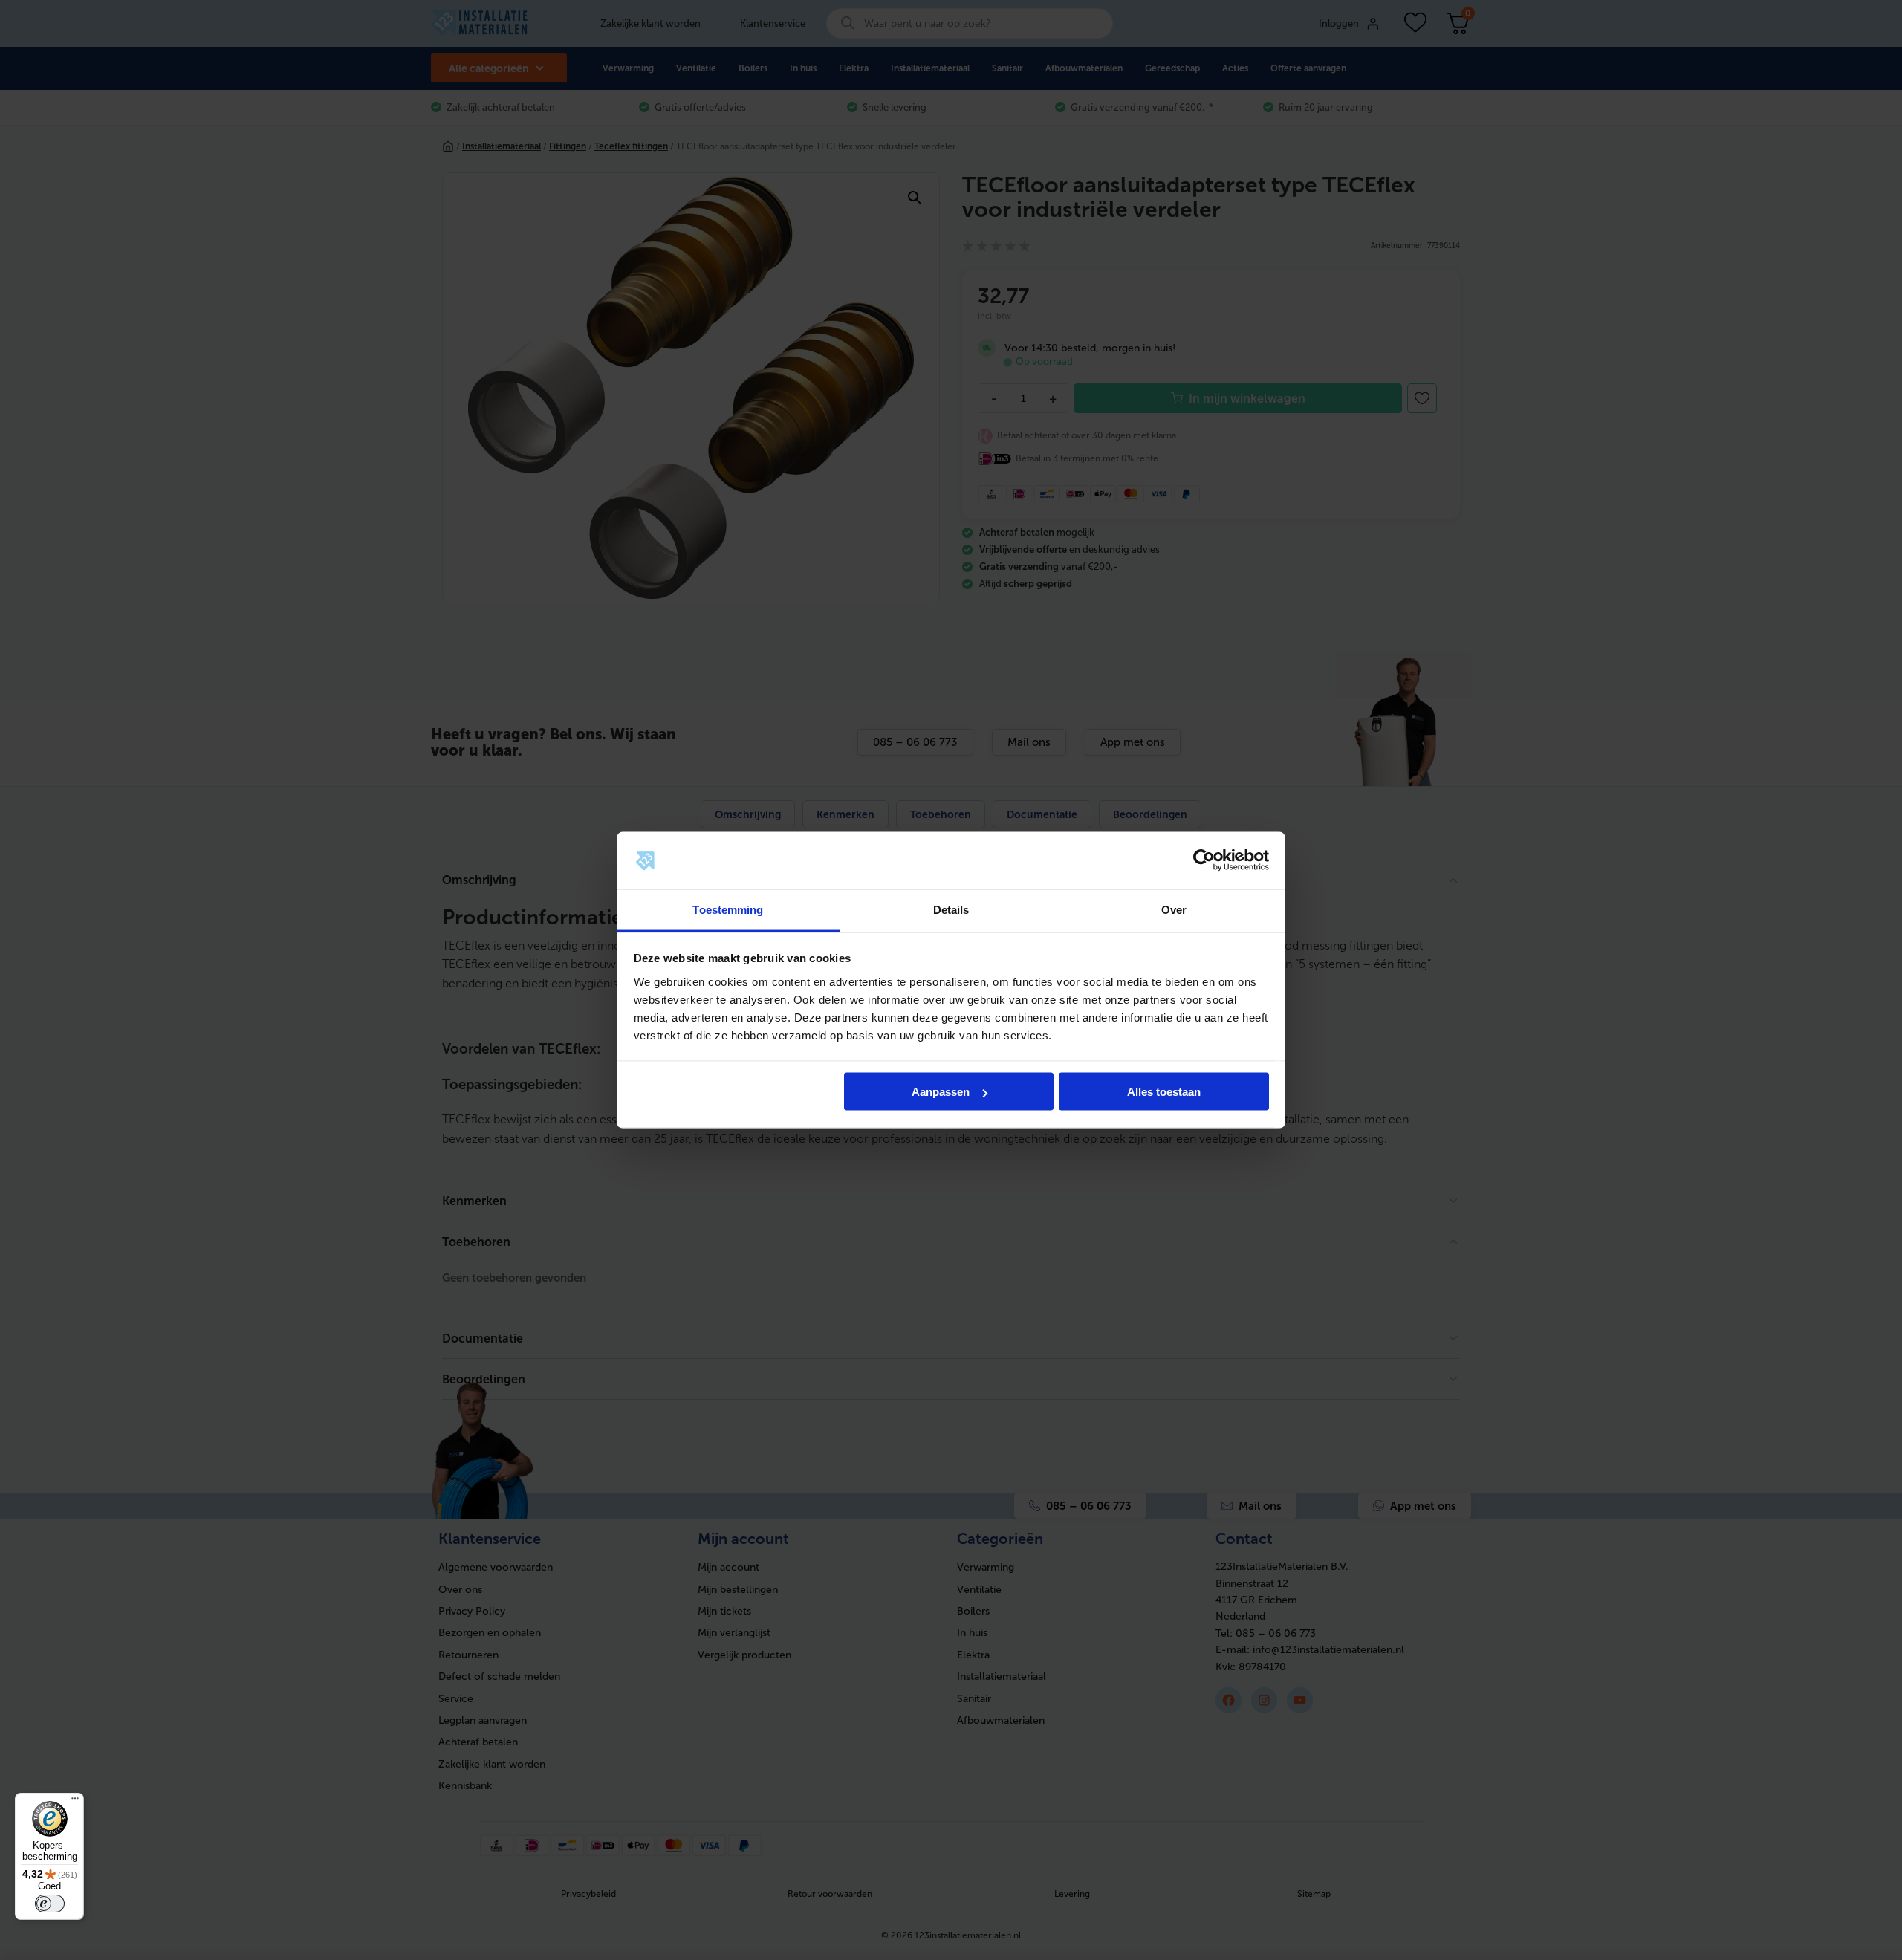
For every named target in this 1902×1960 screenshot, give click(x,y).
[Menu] (75, 1802)
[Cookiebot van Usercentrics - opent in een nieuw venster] (1204, 860)
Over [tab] (1174, 909)
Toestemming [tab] (728, 909)
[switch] (50, 1904)
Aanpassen (941, 1092)
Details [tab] (951, 909)
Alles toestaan (1164, 1092)
